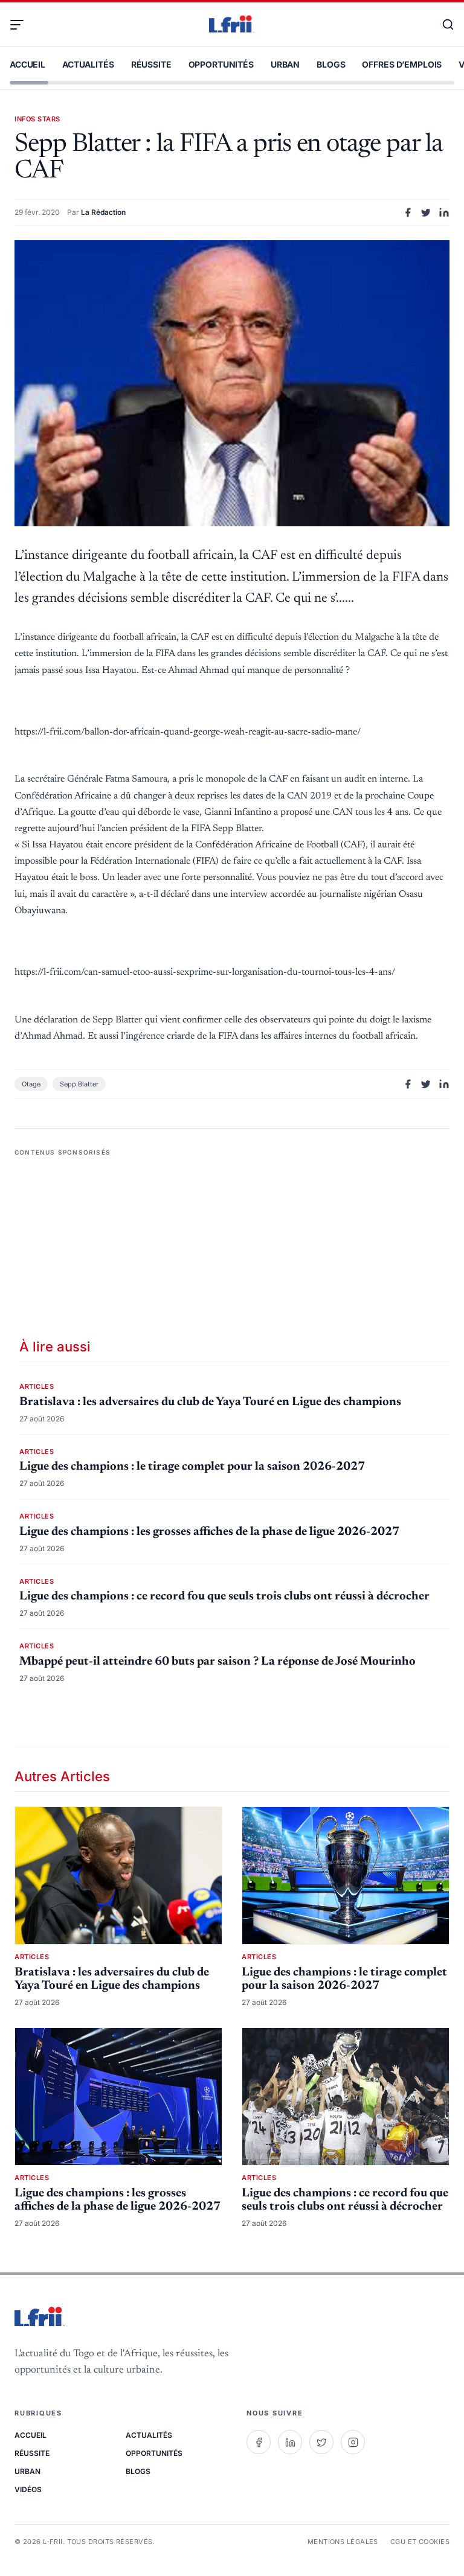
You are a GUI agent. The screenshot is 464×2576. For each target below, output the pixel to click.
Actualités (88, 64)
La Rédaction (103, 212)
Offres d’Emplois (402, 64)
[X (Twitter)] (321, 2442)
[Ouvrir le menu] (22, 25)
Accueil (27, 64)
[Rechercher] (442, 25)
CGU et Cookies (420, 2542)
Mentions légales (343, 2542)
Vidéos (28, 2489)
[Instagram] (353, 2442)
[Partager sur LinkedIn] (444, 212)
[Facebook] (259, 2442)
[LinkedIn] (290, 2442)
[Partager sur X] (426, 212)
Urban (285, 64)
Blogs (331, 64)
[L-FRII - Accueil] (232, 25)
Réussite (151, 64)
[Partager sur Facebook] (408, 212)
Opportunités (221, 64)
